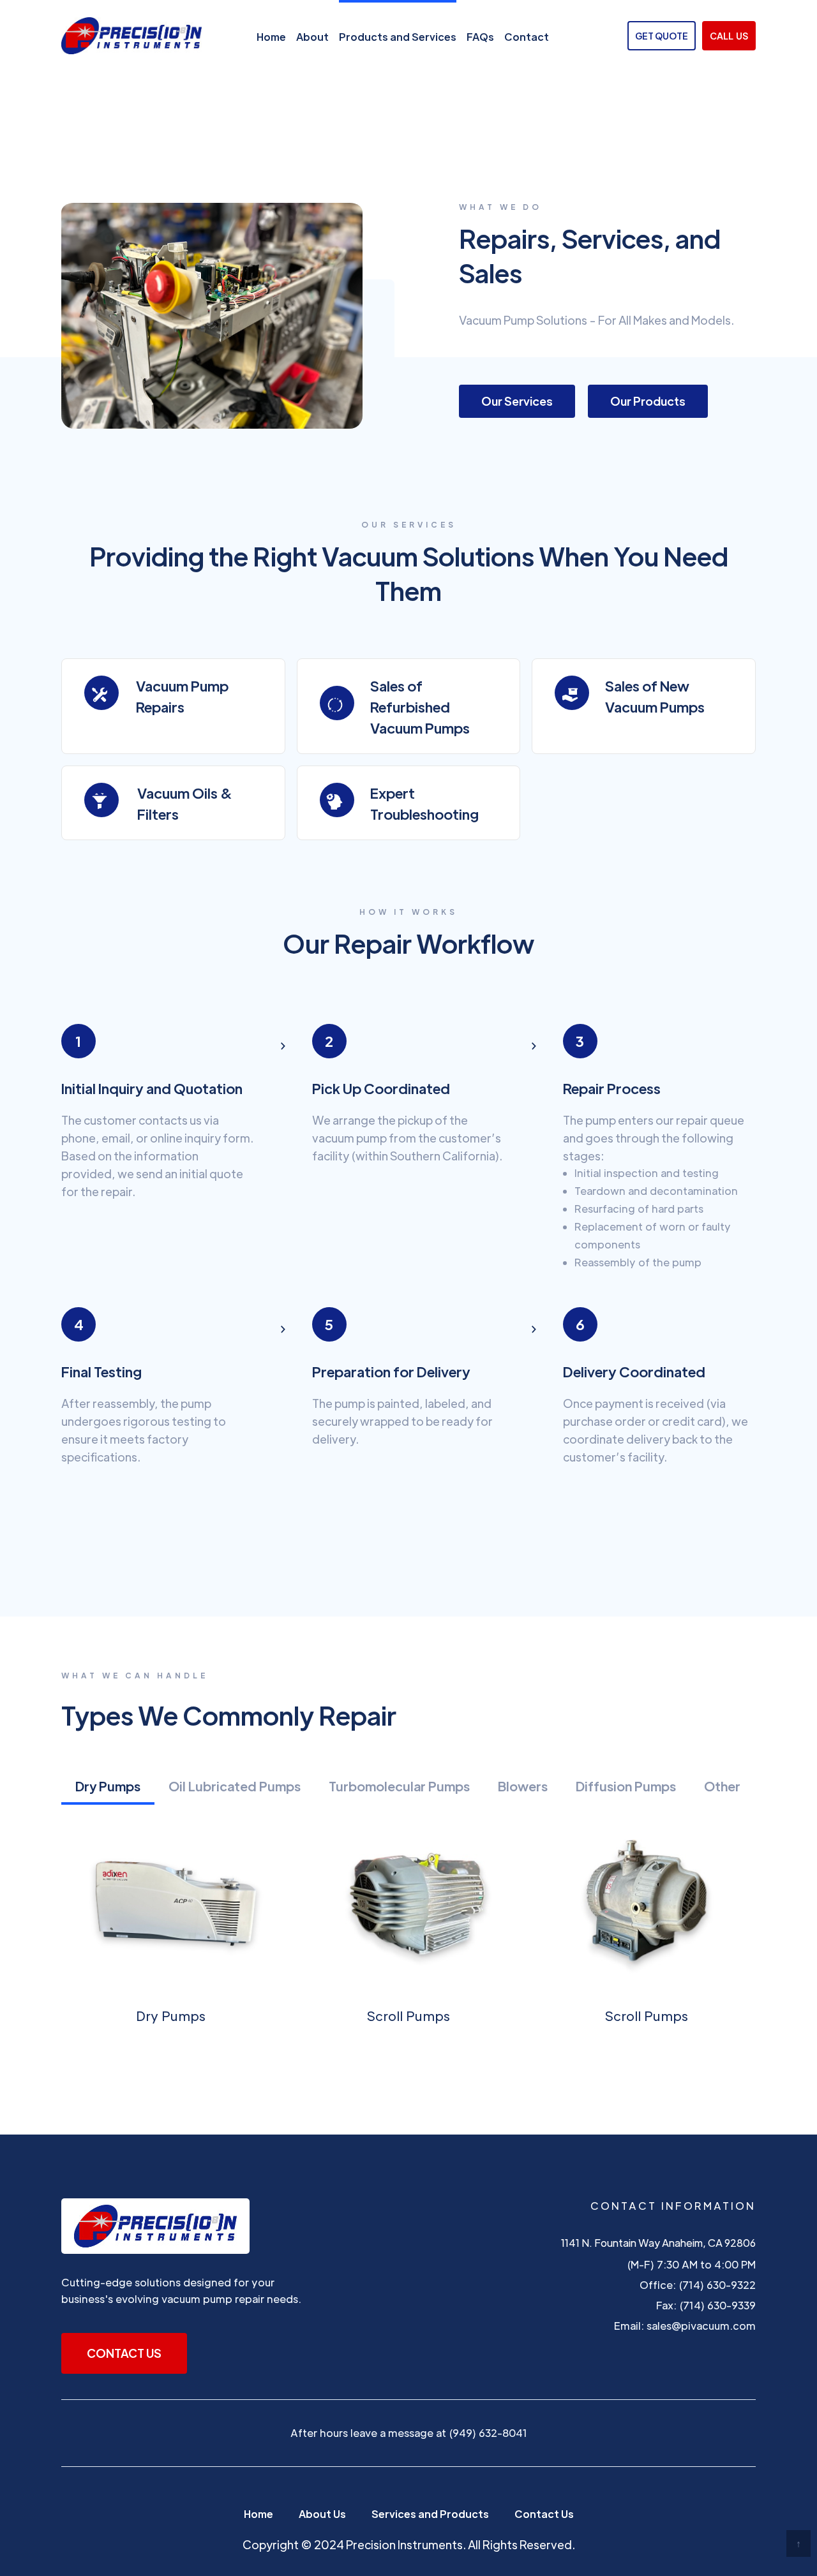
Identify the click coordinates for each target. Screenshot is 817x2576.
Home (271, 37)
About (312, 37)
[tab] (108, 1788)
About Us (322, 2514)
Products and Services (398, 37)
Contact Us (544, 2514)
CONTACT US (124, 2353)
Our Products (648, 401)
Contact (527, 37)
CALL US (729, 36)
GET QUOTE (662, 36)
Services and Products (430, 2514)
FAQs (480, 37)
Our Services (517, 401)
